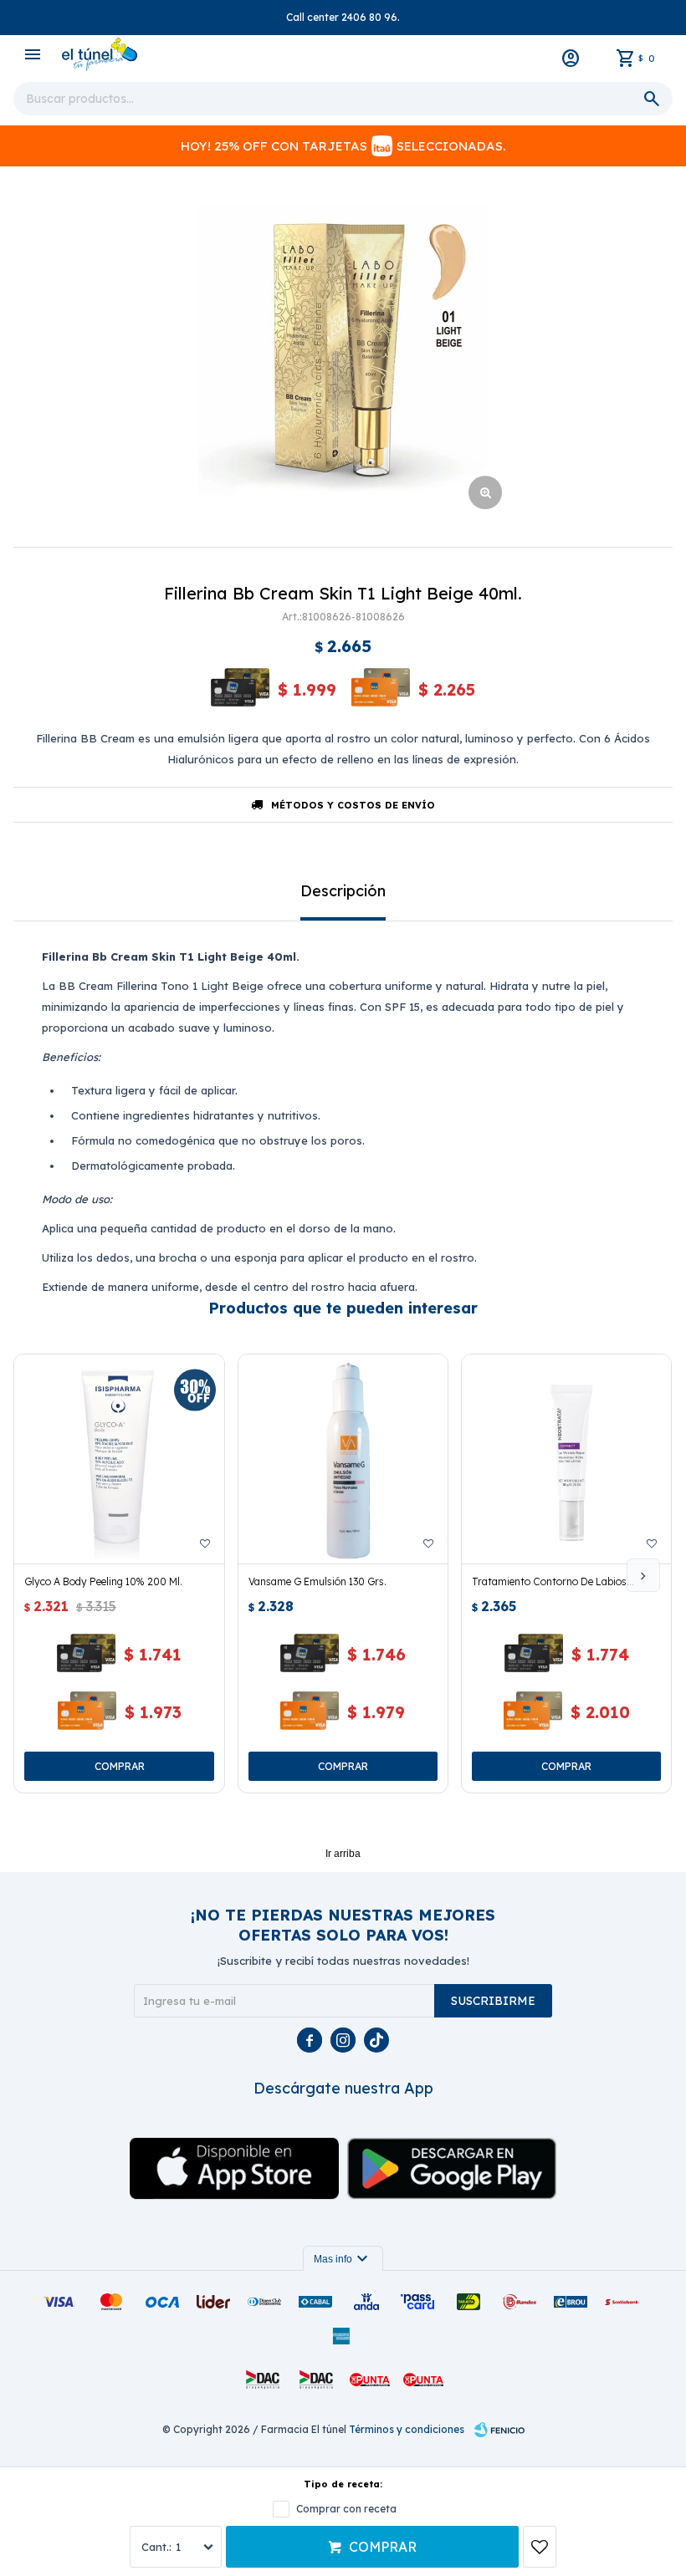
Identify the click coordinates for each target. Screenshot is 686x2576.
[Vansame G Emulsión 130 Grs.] (343, 1459)
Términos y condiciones (407, 2429)
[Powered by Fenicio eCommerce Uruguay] (499, 2430)
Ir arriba (343, 1854)
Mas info (343, 2259)
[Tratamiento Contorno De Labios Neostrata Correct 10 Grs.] (566, 1459)
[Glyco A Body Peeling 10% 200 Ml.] (119, 1459)
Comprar (383, 2547)
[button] (643, 1575)
